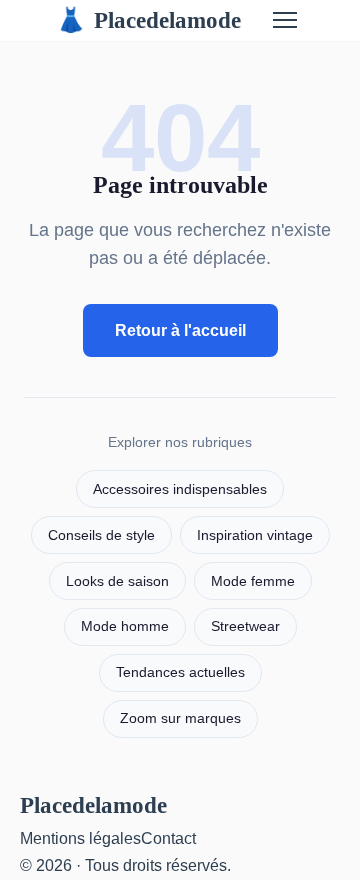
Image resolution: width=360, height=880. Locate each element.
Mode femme (253, 581)
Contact (168, 838)
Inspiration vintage (255, 535)
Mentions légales (80, 838)
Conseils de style (101, 535)
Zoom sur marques (180, 718)
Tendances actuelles (180, 672)
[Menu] (285, 20)
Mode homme (125, 626)
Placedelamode (148, 20)
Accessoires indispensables (180, 489)
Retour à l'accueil (180, 330)
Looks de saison (117, 581)
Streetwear (245, 626)
